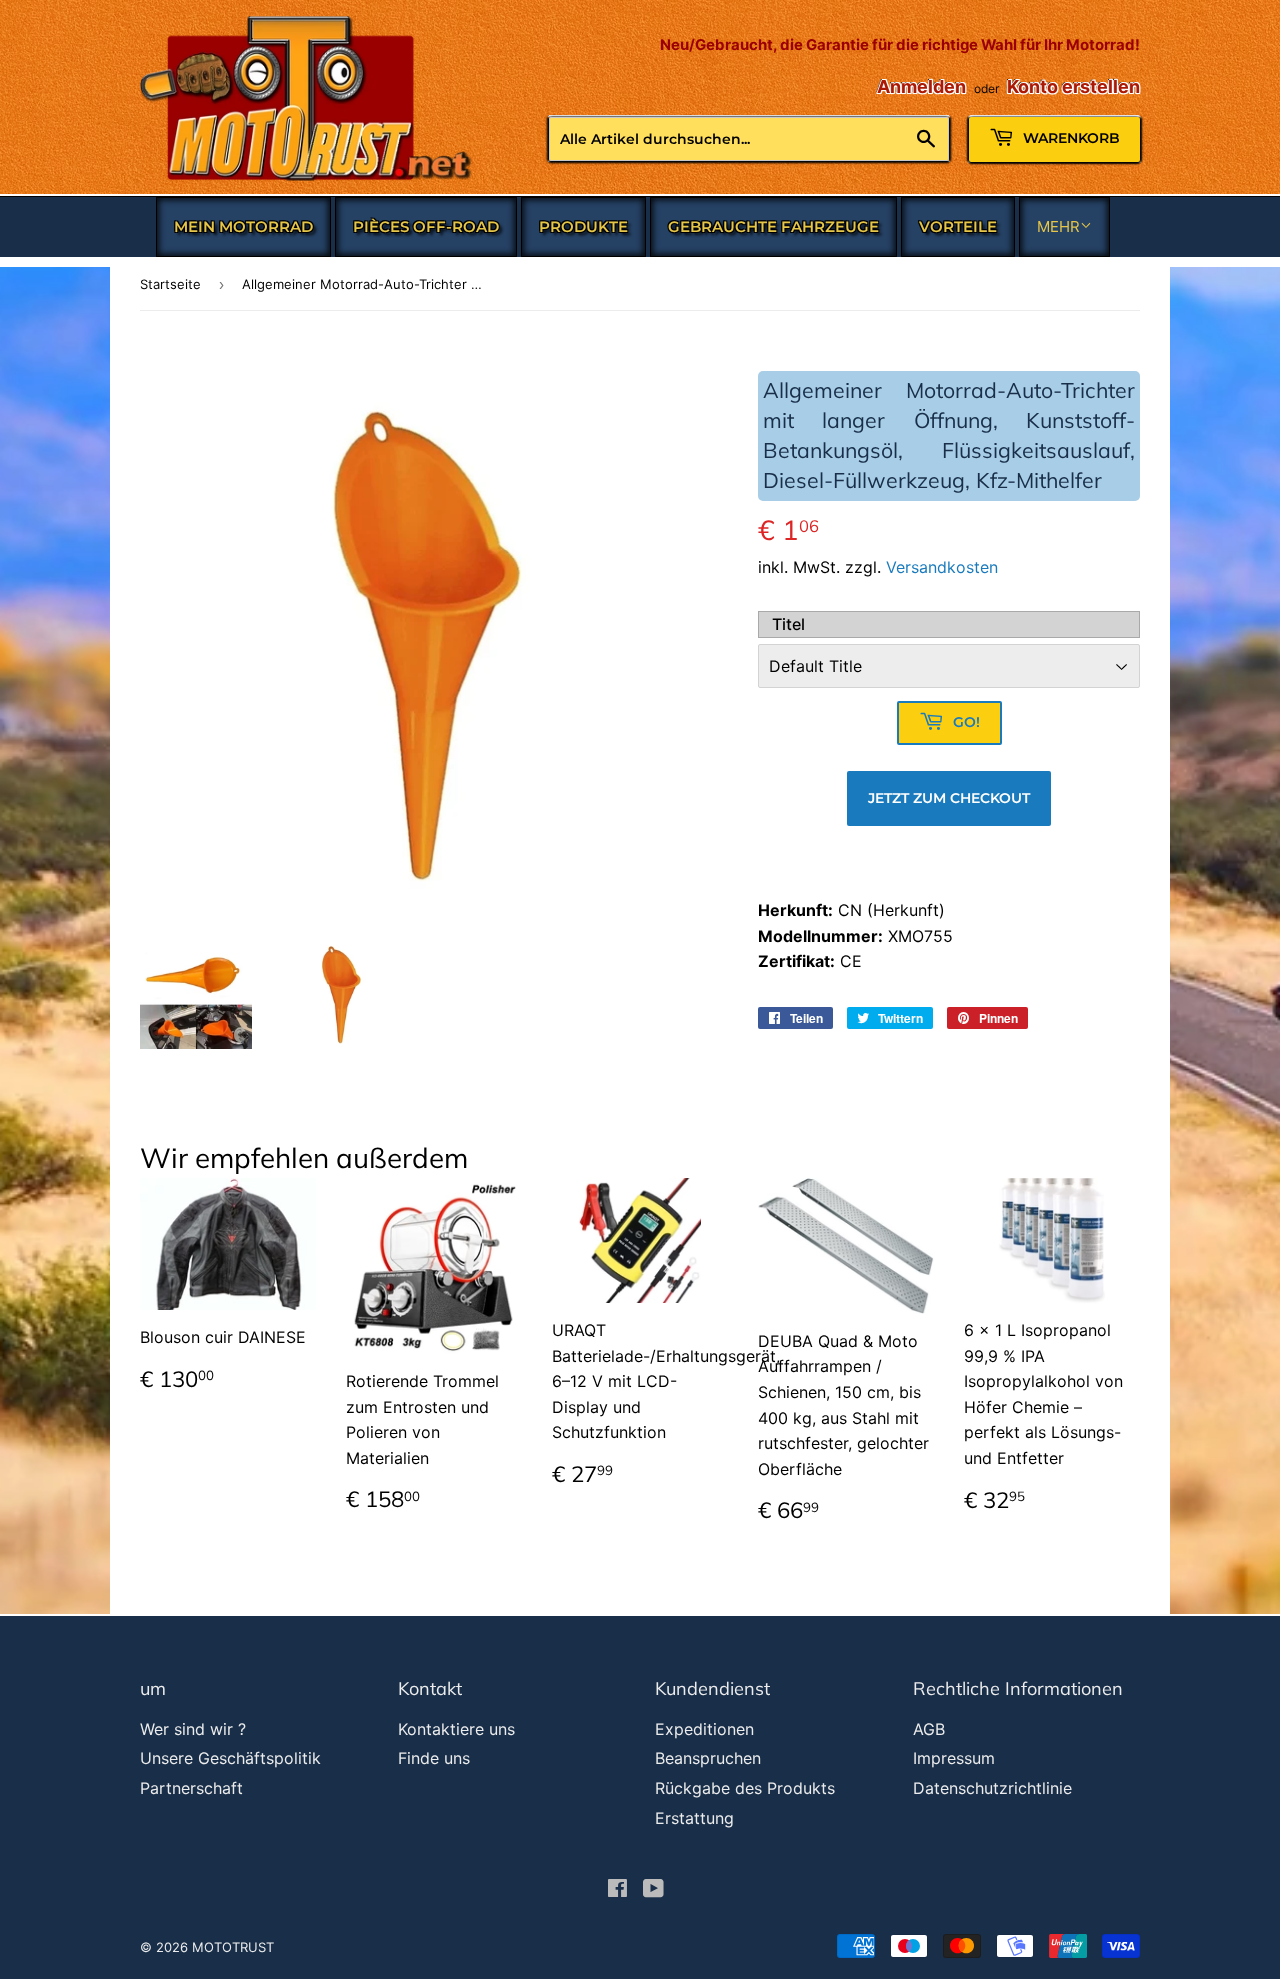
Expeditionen (704, 1729)
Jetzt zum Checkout (949, 798)
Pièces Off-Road (426, 226)
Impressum (954, 1758)
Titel (788, 624)
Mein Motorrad (243, 226)
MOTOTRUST (233, 1947)
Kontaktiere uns (456, 1729)
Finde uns (434, 1758)
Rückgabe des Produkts (745, 1788)
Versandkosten (942, 567)
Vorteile (958, 226)
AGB (929, 1729)
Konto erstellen (1073, 86)
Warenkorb (1069, 138)
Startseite (170, 284)
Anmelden (921, 86)
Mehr (1058, 226)
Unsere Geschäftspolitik (230, 1758)
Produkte (583, 226)
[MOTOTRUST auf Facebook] (617, 1890)
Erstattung (694, 1818)
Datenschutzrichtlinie (992, 1788)
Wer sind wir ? (193, 1729)
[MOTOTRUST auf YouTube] (653, 1890)
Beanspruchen (708, 1758)
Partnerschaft (191, 1788)
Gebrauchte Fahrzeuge (773, 226)
